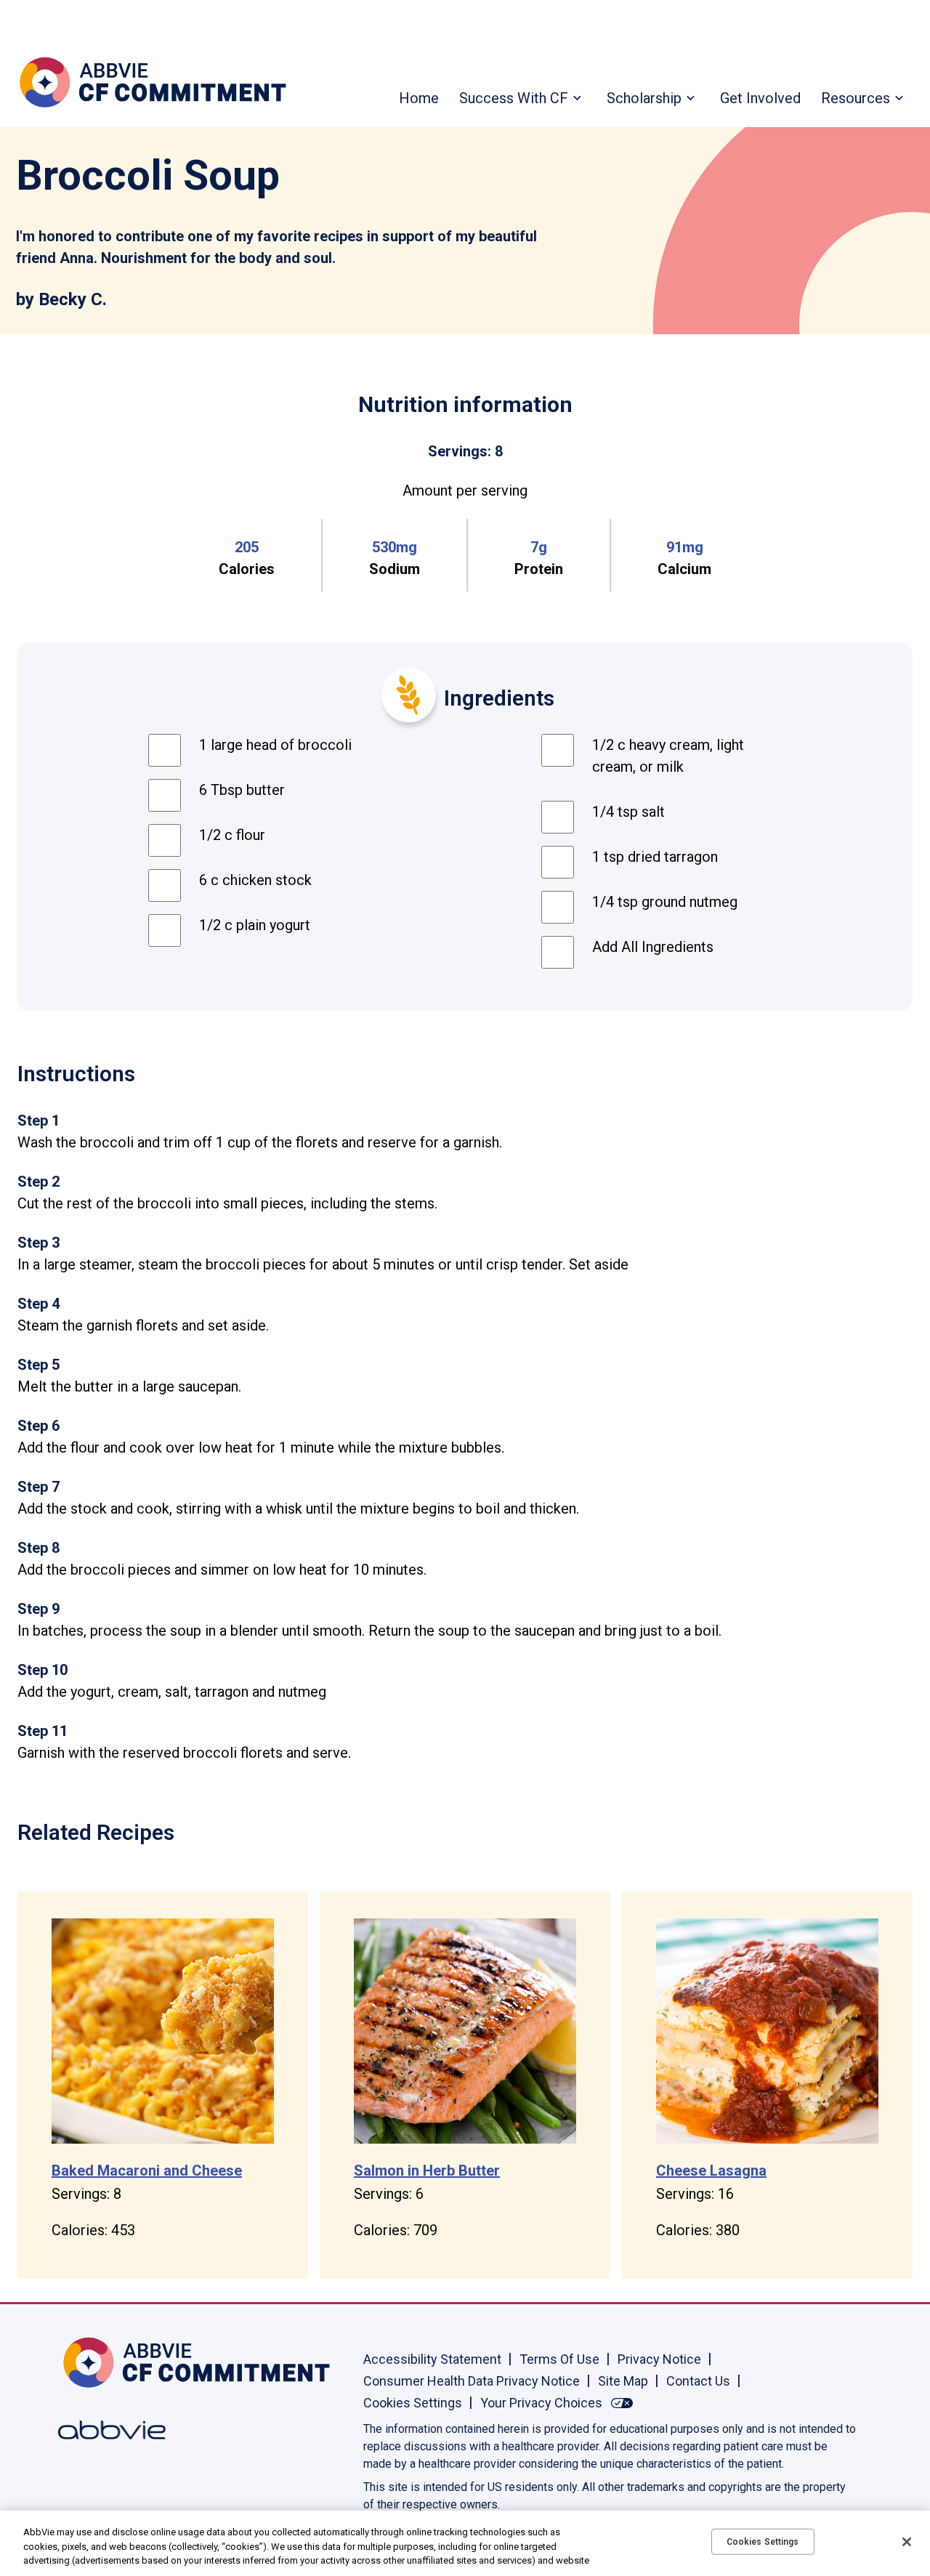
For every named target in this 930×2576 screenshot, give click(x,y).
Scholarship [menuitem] (644, 98)
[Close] (907, 2542)
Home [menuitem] (419, 98)
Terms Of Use (559, 2359)
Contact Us (698, 2381)
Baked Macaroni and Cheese (147, 2171)
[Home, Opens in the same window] (105, 2362)
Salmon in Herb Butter (427, 2171)
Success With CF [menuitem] (514, 98)
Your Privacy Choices (541, 2403)
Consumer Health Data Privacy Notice (472, 2381)
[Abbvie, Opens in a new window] (105, 2430)
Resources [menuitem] (856, 98)
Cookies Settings (413, 2403)
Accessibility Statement (432, 2359)
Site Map (623, 2381)
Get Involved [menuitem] (760, 98)
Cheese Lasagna (711, 2171)
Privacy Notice (659, 2359)
